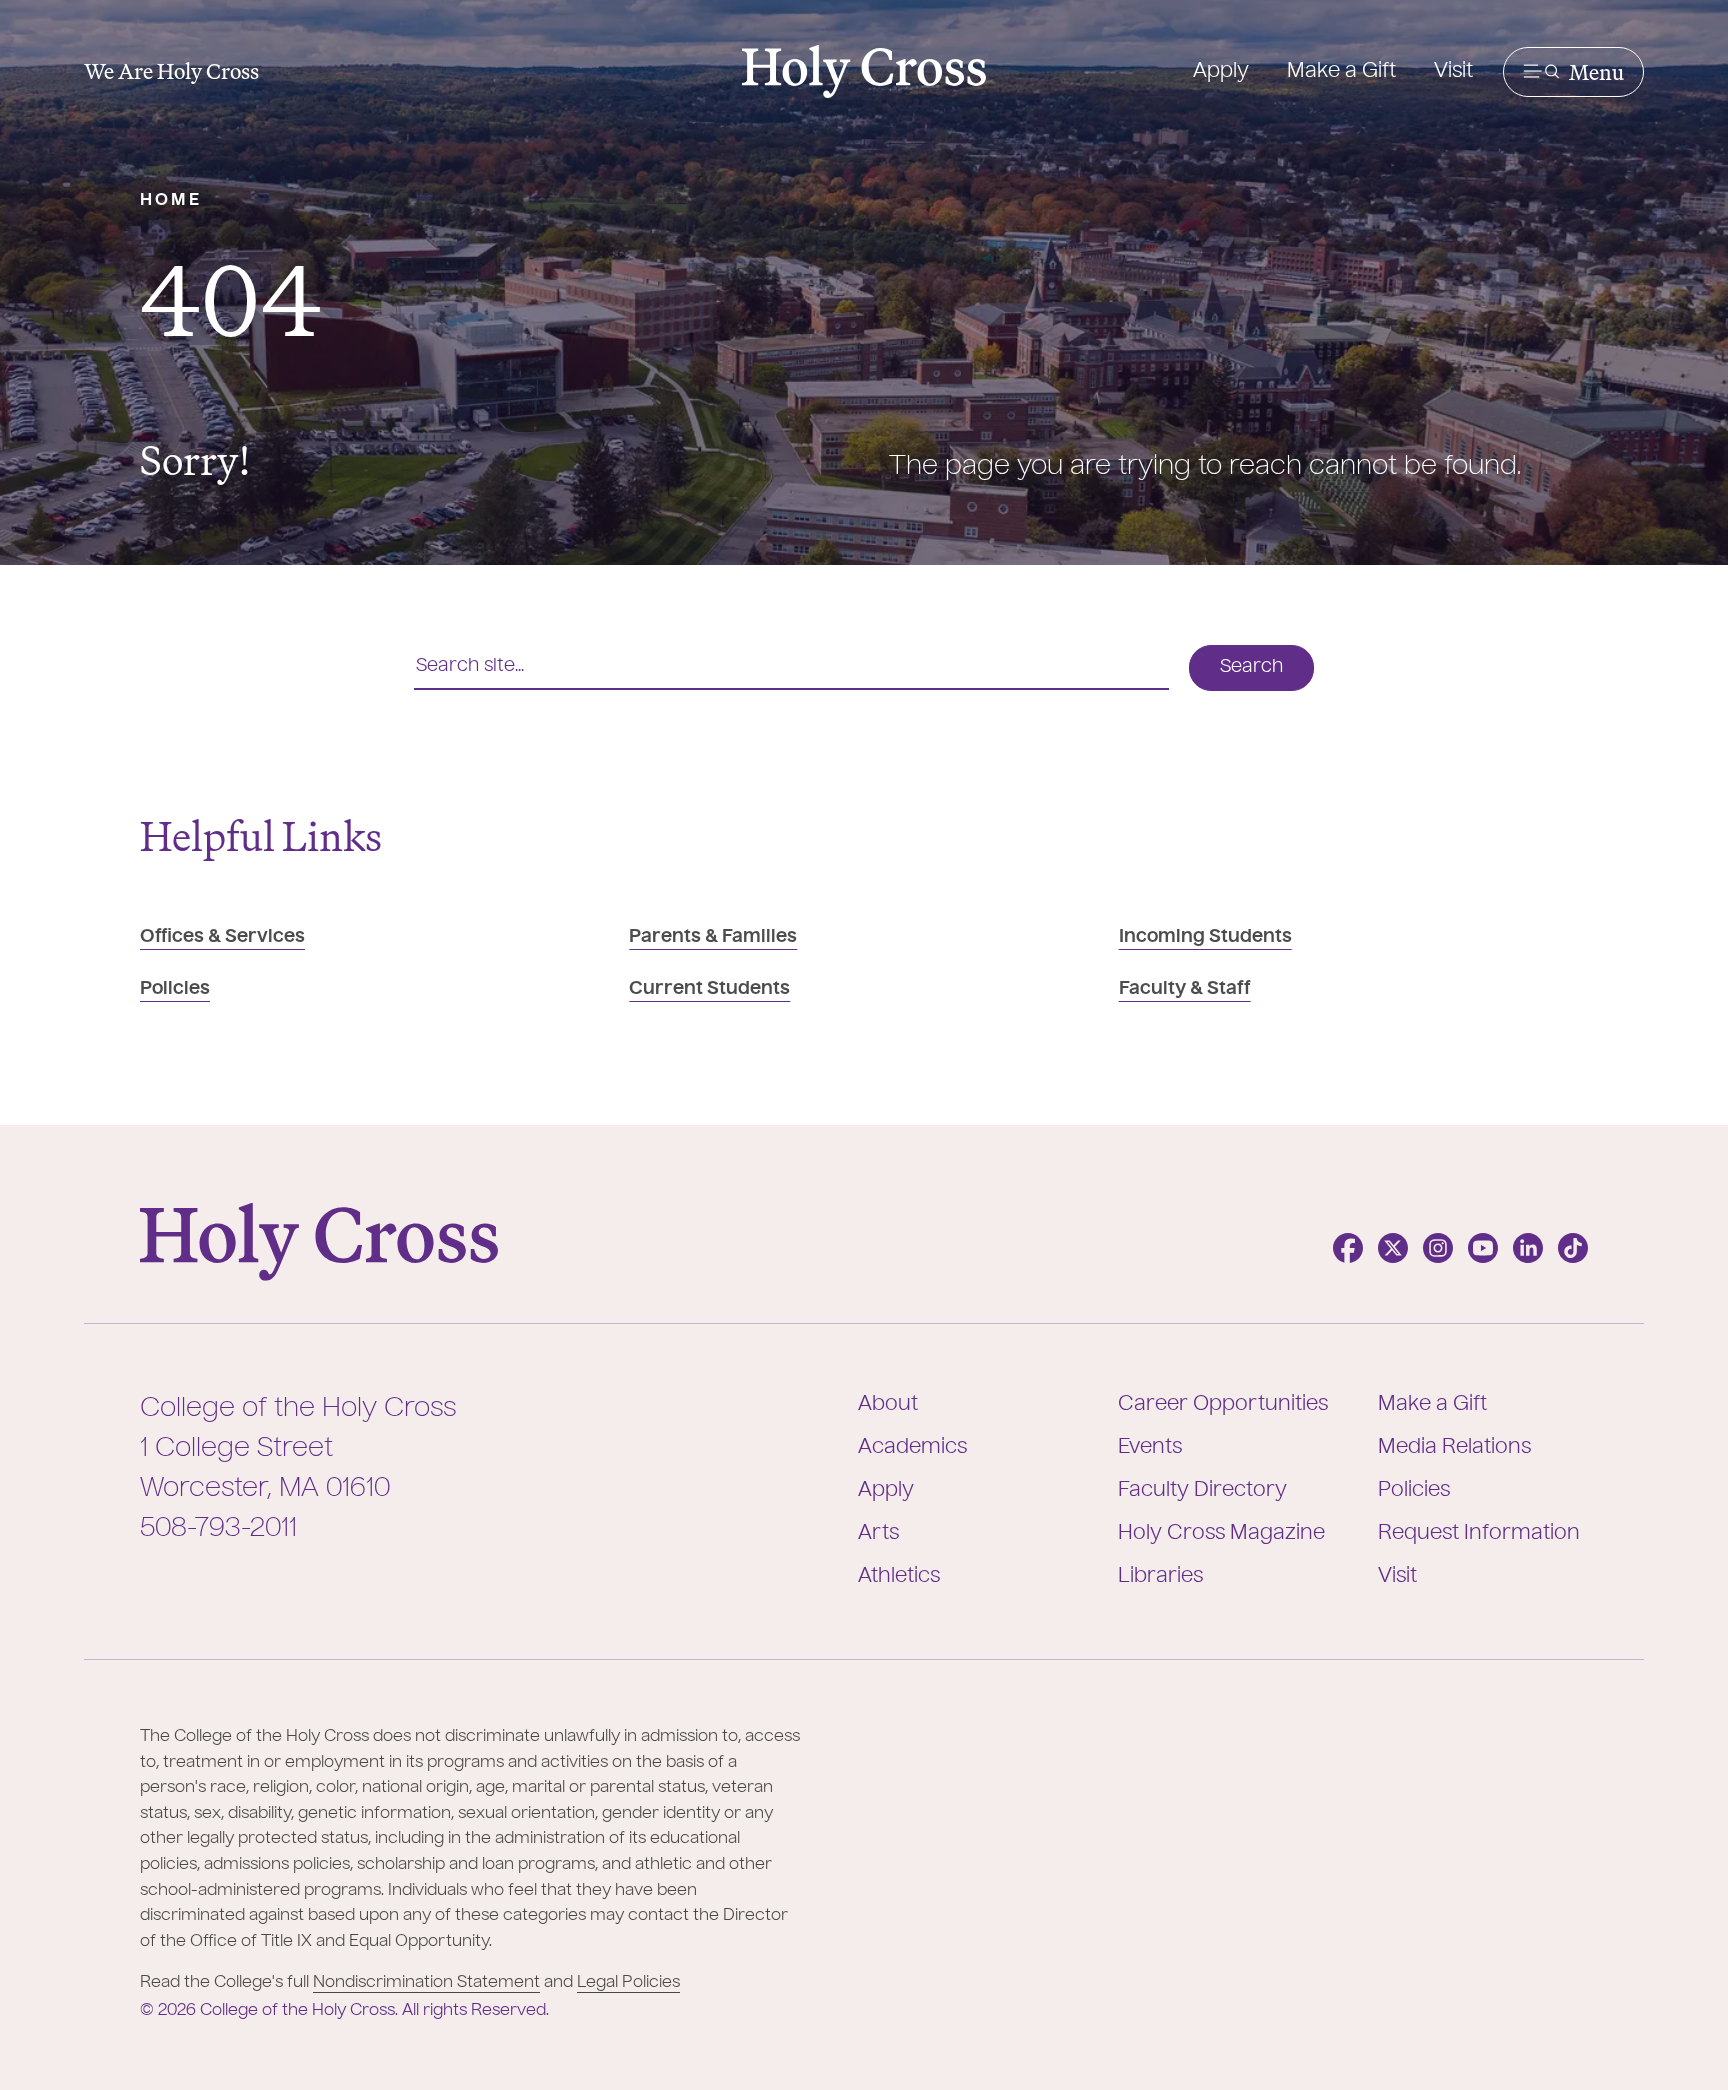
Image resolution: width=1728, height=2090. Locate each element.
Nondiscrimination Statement (426, 1983)
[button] (1573, 72)
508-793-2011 (218, 1529)
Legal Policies (628, 1983)
